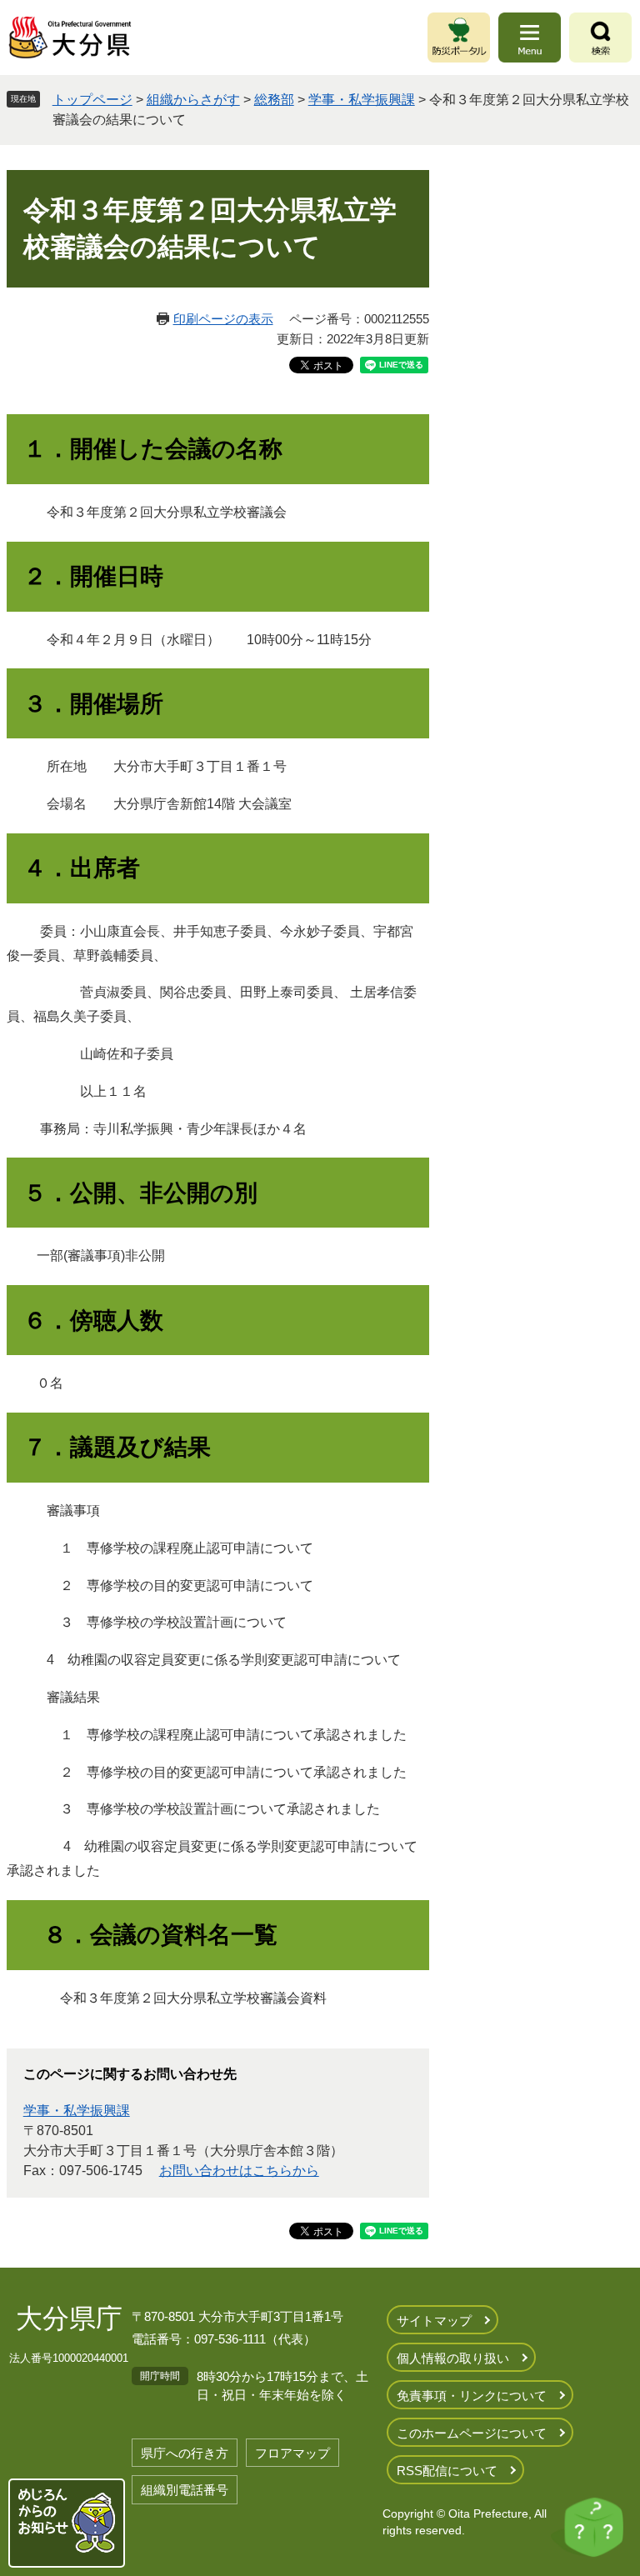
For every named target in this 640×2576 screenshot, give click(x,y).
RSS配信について (447, 2471)
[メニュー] (530, 38)
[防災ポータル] (459, 38)
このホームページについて (472, 2433)
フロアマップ (292, 2453)
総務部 (274, 100)
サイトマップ (434, 2321)
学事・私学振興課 (362, 100)
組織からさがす (193, 100)
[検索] (600, 38)
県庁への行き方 (185, 2453)
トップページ (92, 100)
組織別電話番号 (185, 2490)
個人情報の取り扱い (453, 2358)
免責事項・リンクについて (472, 2396)
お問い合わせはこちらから (239, 2171)
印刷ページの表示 (223, 319)
